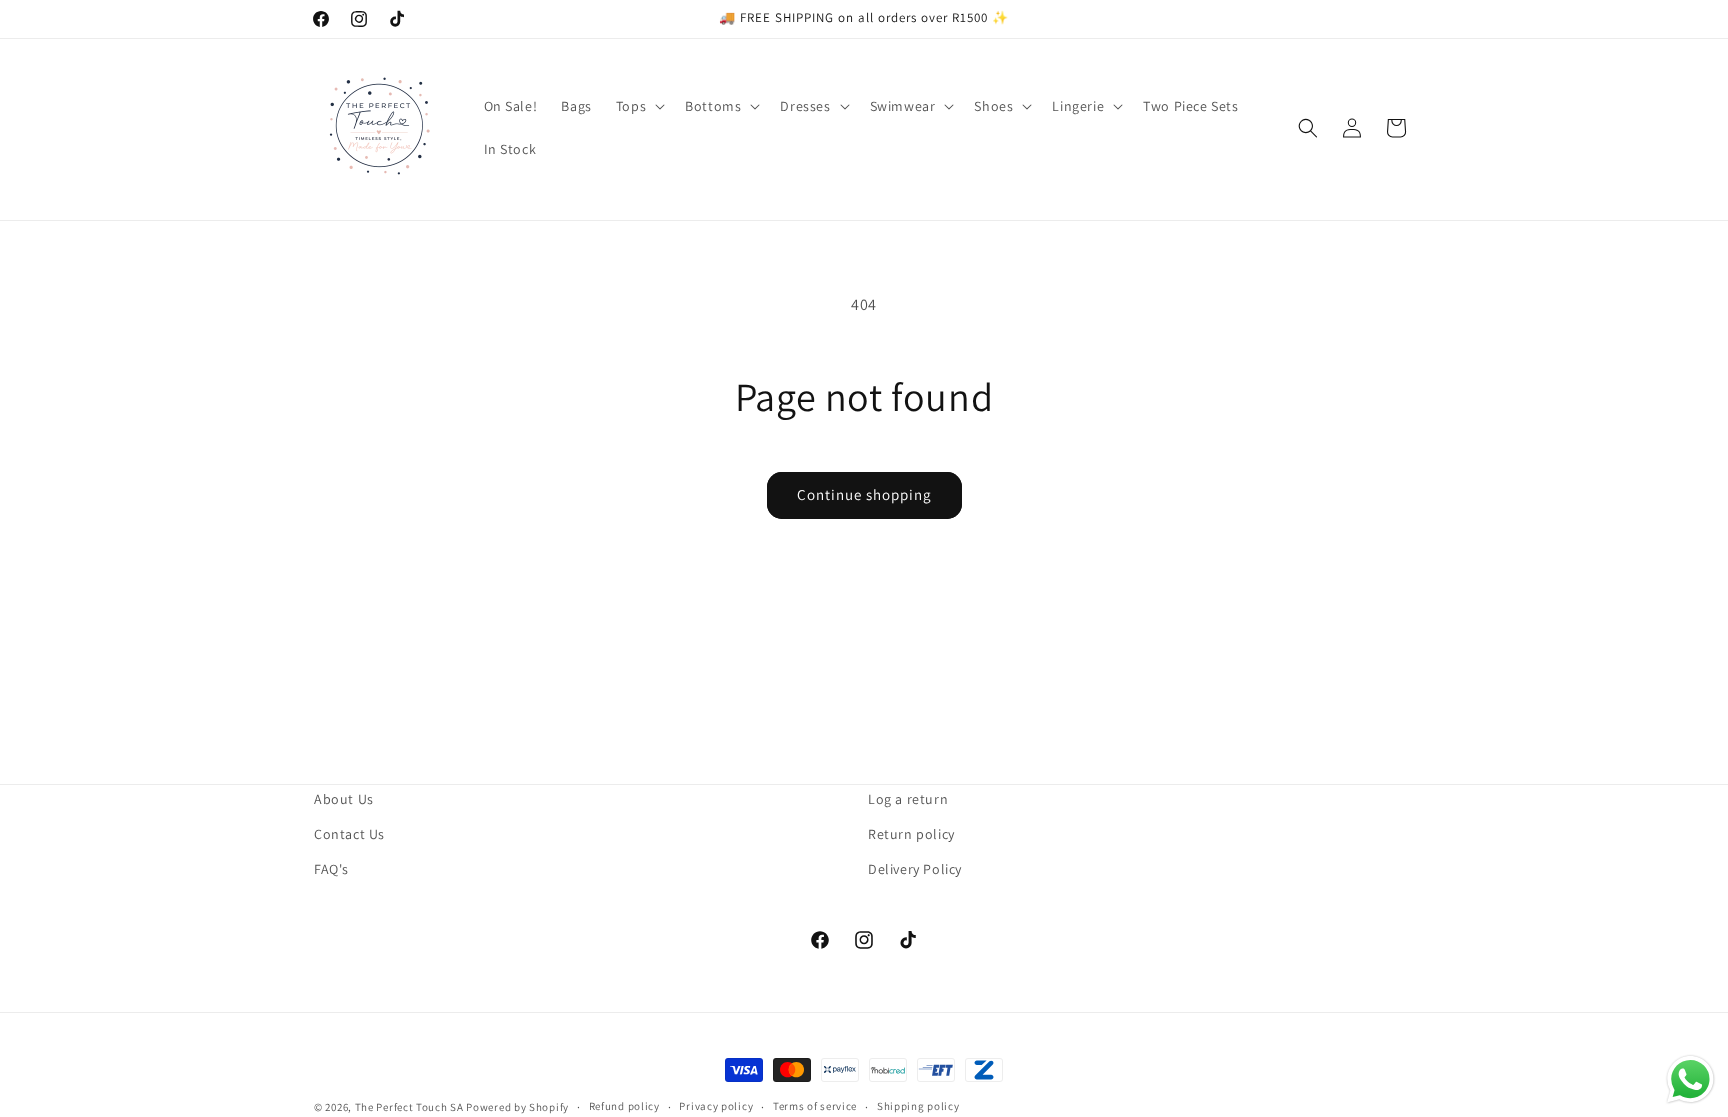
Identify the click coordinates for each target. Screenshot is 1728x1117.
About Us (344, 799)
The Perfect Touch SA (409, 1107)
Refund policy (624, 1106)
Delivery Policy (915, 869)
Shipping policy (918, 1106)
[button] (638, 106)
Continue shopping (864, 494)
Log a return (908, 799)
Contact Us (349, 834)
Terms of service (815, 1106)
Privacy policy (716, 1106)
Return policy (911, 834)
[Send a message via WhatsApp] (1690, 1079)
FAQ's (331, 869)
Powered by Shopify (517, 1107)
